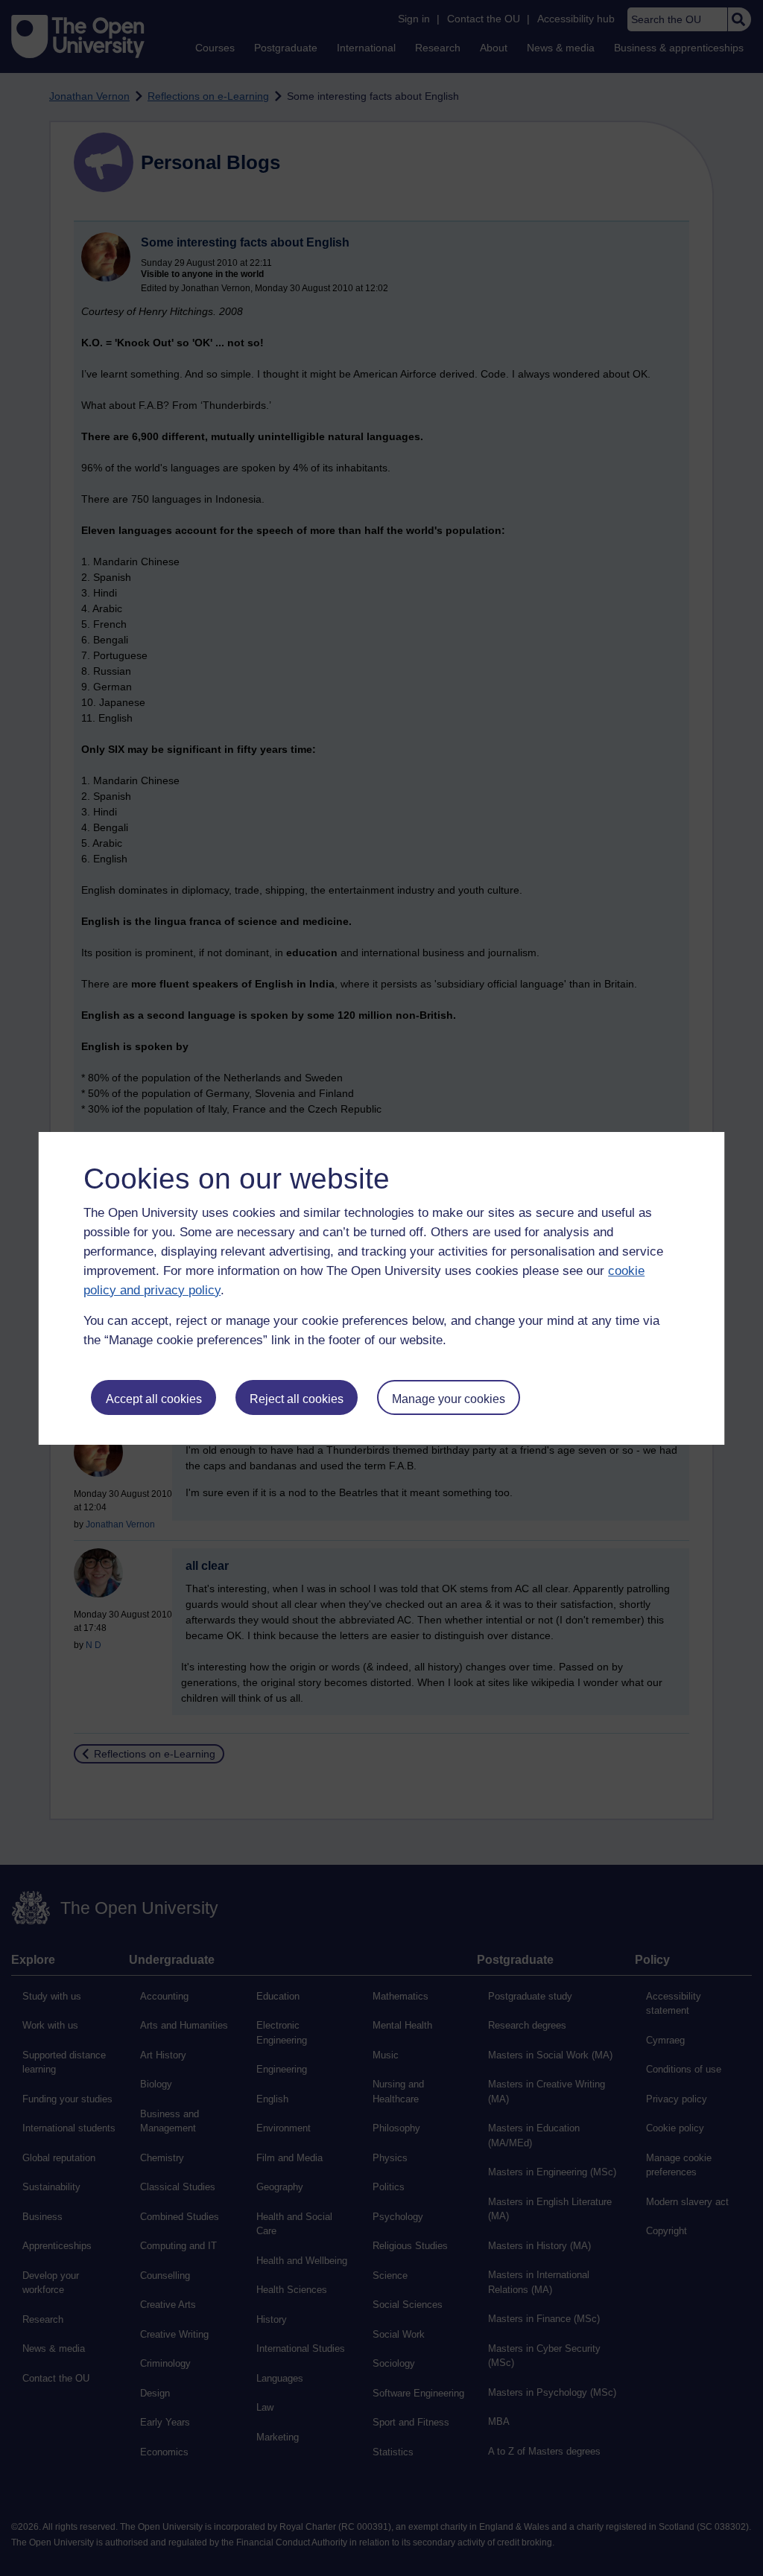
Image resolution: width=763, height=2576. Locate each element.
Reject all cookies (297, 1399)
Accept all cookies (154, 1399)
